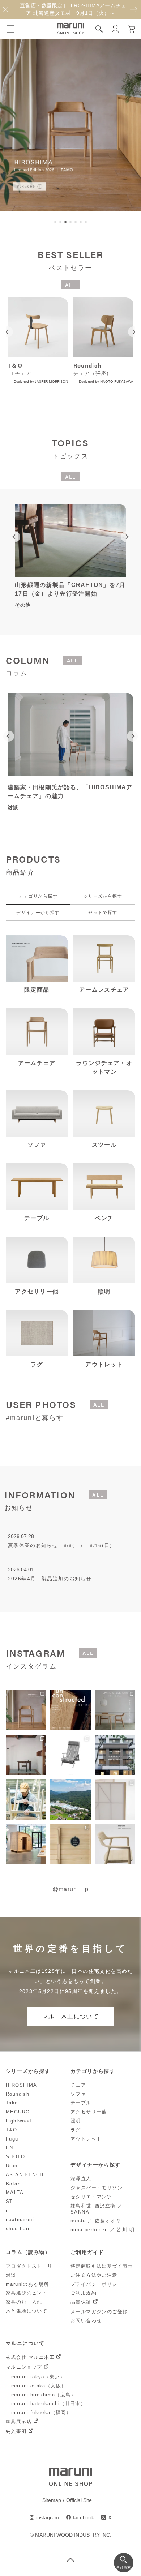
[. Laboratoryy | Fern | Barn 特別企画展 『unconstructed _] (70, 1710)
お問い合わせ (86, 2321)
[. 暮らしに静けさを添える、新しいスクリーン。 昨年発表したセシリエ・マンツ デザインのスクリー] (115, 1799)
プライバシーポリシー (97, 2284)
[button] (55, 222)
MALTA (15, 2192)
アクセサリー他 (89, 2112)
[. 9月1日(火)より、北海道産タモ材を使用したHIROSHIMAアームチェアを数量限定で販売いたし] (26, 1710)
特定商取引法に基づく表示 (102, 2266)
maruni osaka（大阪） (39, 2386)
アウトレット (86, 2139)
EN (10, 2148)
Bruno (13, 2166)
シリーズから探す (103, 896)
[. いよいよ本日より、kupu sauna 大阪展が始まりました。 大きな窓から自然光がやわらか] (26, 1844)
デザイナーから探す (38, 913)
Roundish (18, 2094)
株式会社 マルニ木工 (30, 2357)
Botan (13, 2184)
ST (9, 2201)
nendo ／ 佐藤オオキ (96, 2221)
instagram (48, 2517)
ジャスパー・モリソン (97, 2188)
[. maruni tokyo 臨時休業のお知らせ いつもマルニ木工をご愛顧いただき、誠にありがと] (115, 1755)
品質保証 (81, 2302)
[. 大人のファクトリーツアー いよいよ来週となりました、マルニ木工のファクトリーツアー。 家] (26, 1799)
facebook (84, 2517)
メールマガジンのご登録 (99, 2312)
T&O (11, 2130)
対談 (11, 2275)
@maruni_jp (71, 1889)
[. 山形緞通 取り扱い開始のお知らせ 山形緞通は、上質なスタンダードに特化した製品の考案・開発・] (26, 1755)
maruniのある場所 (27, 2284)
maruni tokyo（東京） (38, 2377)
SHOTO (15, 2157)
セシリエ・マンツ (91, 2197)
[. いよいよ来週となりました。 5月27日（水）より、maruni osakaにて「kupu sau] (70, 1844)
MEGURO (18, 2112)
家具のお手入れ (24, 2302)
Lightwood (19, 2121)
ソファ (78, 2094)
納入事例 (16, 2431)
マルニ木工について (71, 2016)
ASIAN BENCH (25, 2175)
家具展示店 (19, 2422)
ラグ (76, 2130)
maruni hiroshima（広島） (44, 2395)
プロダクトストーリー (32, 2266)
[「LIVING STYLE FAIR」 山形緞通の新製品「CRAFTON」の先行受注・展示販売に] (115, 1710)
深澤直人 (81, 2179)
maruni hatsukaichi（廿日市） (48, 2403)
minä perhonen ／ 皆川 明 (102, 2230)
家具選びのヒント (27, 2293)
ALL (70, 285)
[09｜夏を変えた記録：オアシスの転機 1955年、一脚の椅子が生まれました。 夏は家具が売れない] (70, 1755)
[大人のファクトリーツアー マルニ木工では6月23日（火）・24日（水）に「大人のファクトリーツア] (70, 1799)
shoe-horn (18, 2229)
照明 (76, 2121)
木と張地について (27, 2311)
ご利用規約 (84, 2293)
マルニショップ (24, 2367)
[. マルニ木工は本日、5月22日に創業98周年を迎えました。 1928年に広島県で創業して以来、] (115, 1844)
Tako (12, 2103)
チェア (78, 2085)
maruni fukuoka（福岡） (41, 2412)
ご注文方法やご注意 (94, 2275)
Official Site (79, 2500)
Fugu (12, 2139)
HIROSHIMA (22, 2085)
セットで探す (103, 913)
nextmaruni (20, 2219)
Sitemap (52, 2500)
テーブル (81, 2103)
